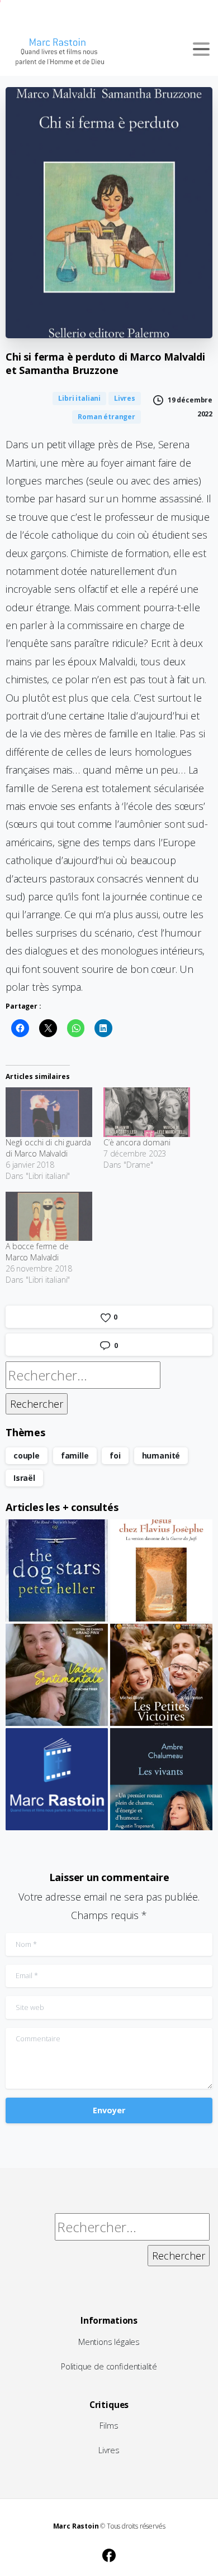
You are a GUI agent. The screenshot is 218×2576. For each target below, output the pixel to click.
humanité (161, 1455)
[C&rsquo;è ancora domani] (147, 1112)
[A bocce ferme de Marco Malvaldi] (49, 1217)
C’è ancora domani (137, 1142)
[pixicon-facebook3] (109, 2554)
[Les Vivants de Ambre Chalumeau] (161, 1779)
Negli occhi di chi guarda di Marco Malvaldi (48, 1148)
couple (27, 1455)
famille (75, 1455)
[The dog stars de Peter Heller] (57, 1570)
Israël (24, 1478)
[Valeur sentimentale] (57, 1675)
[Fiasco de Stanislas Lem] (57, 1779)
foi (115, 1455)
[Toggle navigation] (201, 49)
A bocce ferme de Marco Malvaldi (37, 1252)
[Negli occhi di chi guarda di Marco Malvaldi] (49, 1112)
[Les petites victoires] (161, 1675)
